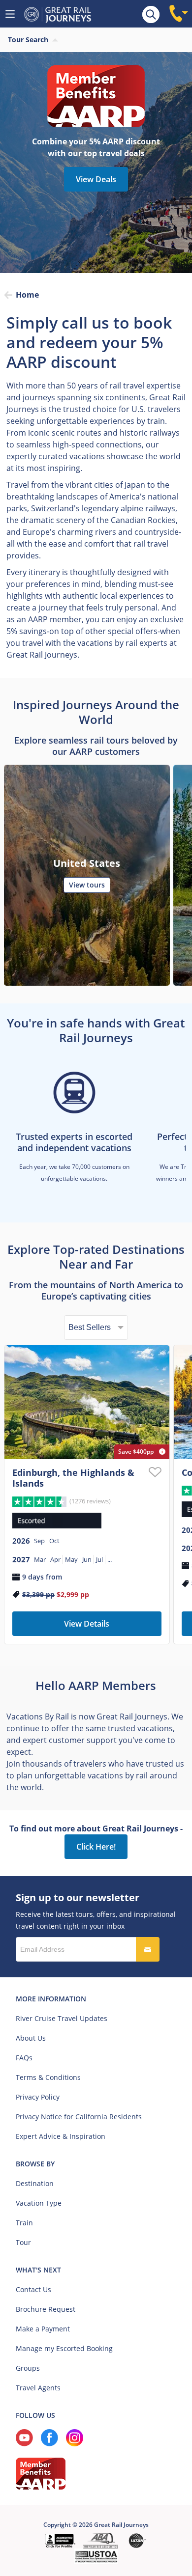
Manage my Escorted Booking (64, 2348)
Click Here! (96, 1847)
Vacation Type (39, 2203)
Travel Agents (38, 2388)
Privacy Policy (38, 2097)
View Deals (96, 179)
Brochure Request (46, 2309)
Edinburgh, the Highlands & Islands (73, 1478)
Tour (23, 2242)
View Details (87, 1624)
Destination (35, 2183)
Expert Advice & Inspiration (61, 2136)
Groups (28, 2368)
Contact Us (33, 2289)
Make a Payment (43, 2329)
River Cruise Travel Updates (62, 2018)
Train (24, 2223)
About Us (31, 2038)
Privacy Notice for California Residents (79, 2117)
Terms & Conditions (48, 2077)
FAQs (24, 2058)
